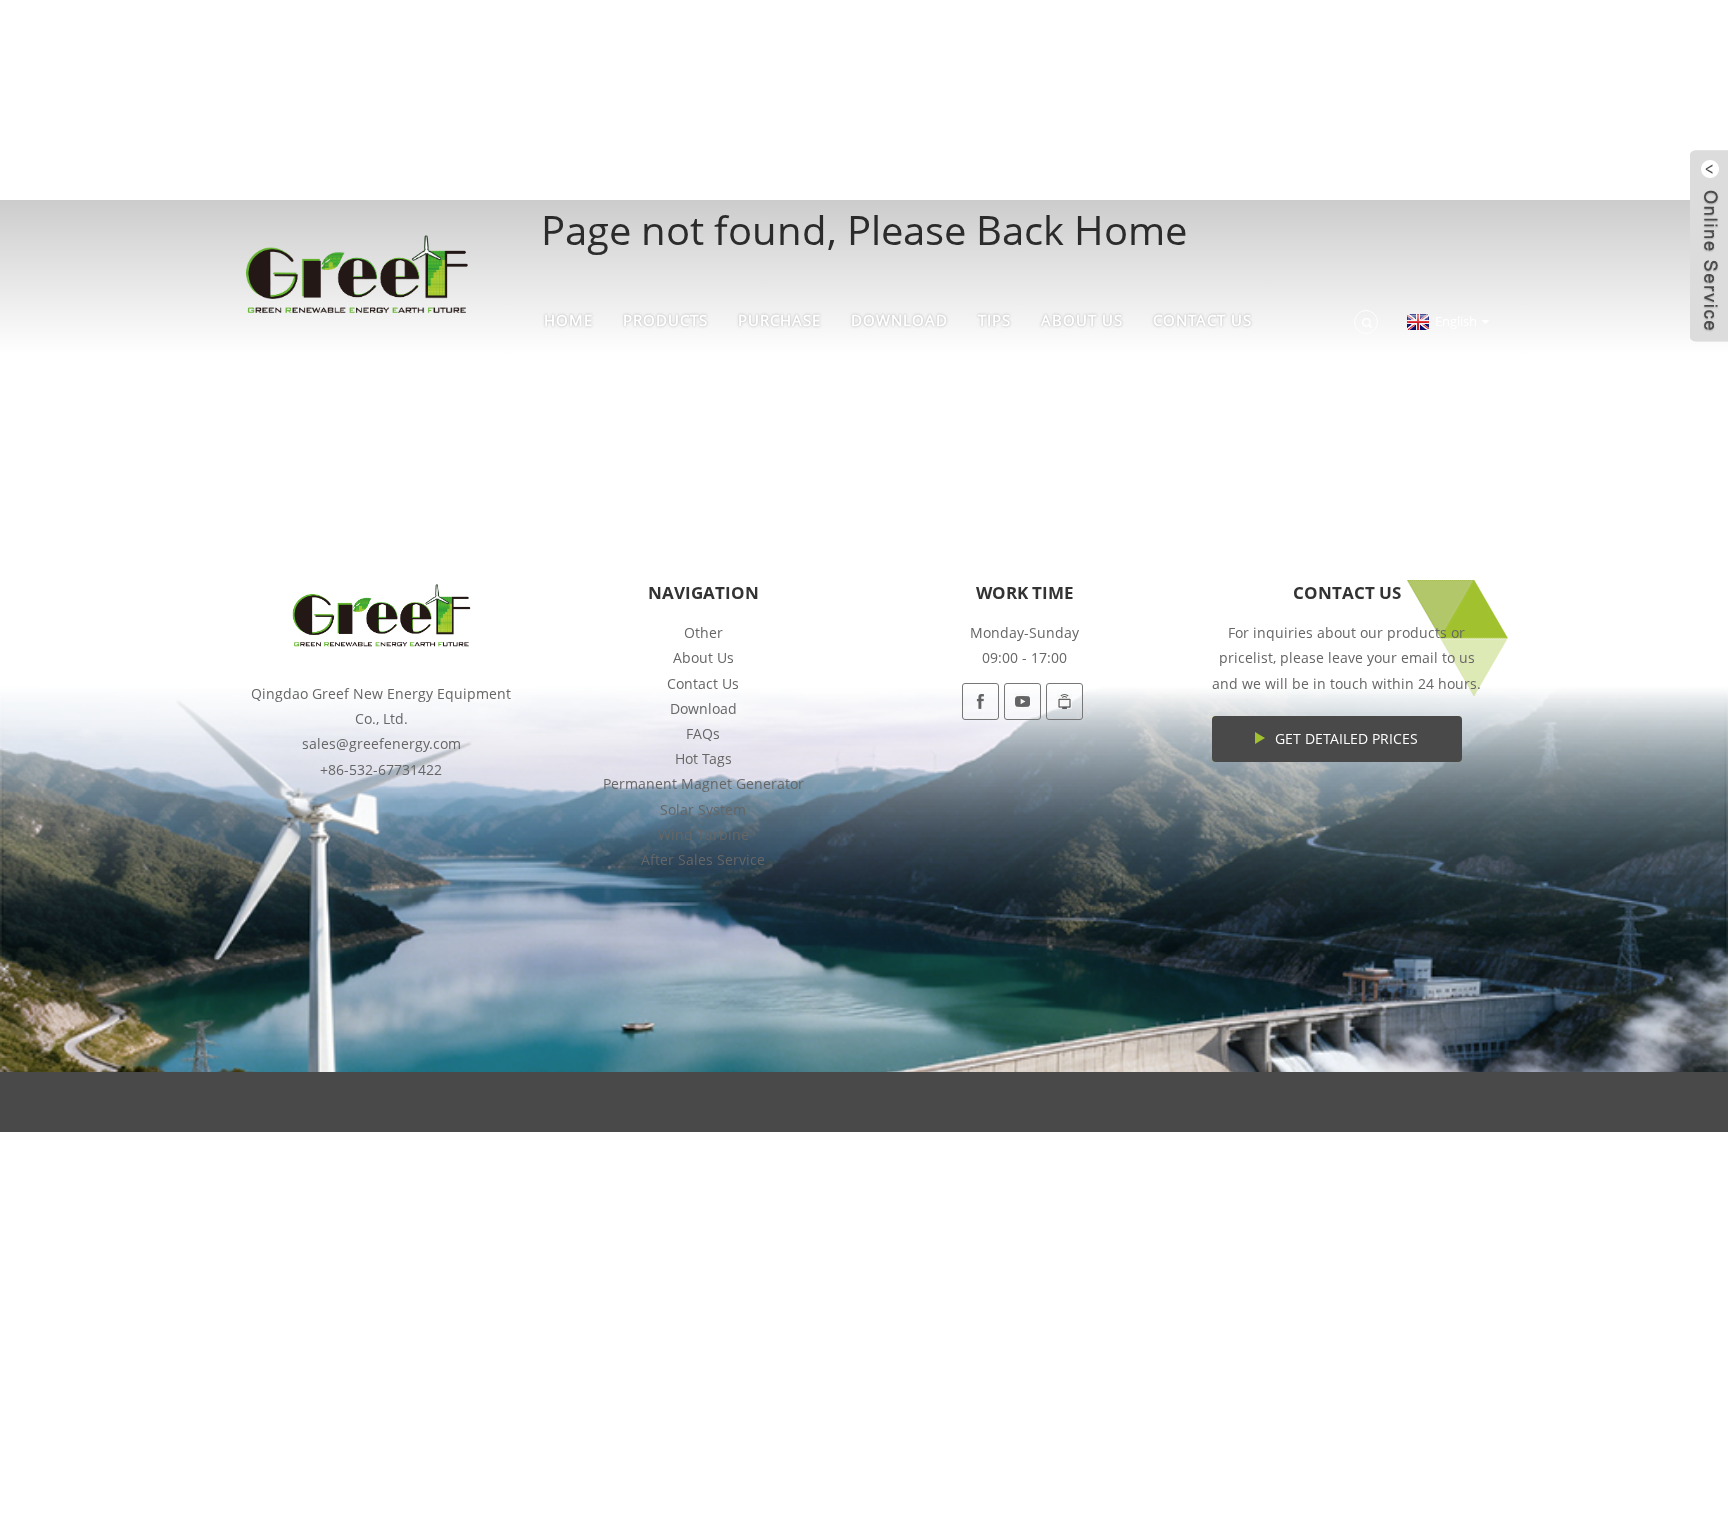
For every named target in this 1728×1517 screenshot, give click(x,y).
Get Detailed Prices (1346, 738)
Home (568, 320)
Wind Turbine (703, 834)
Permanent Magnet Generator (703, 783)
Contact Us (1202, 320)
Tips (994, 320)
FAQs (703, 733)
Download (899, 320)
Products (665, 320)
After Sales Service (703, 859)
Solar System (703, 809)
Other (703, 632)
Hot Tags (703, 758)
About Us (1082, 320)
